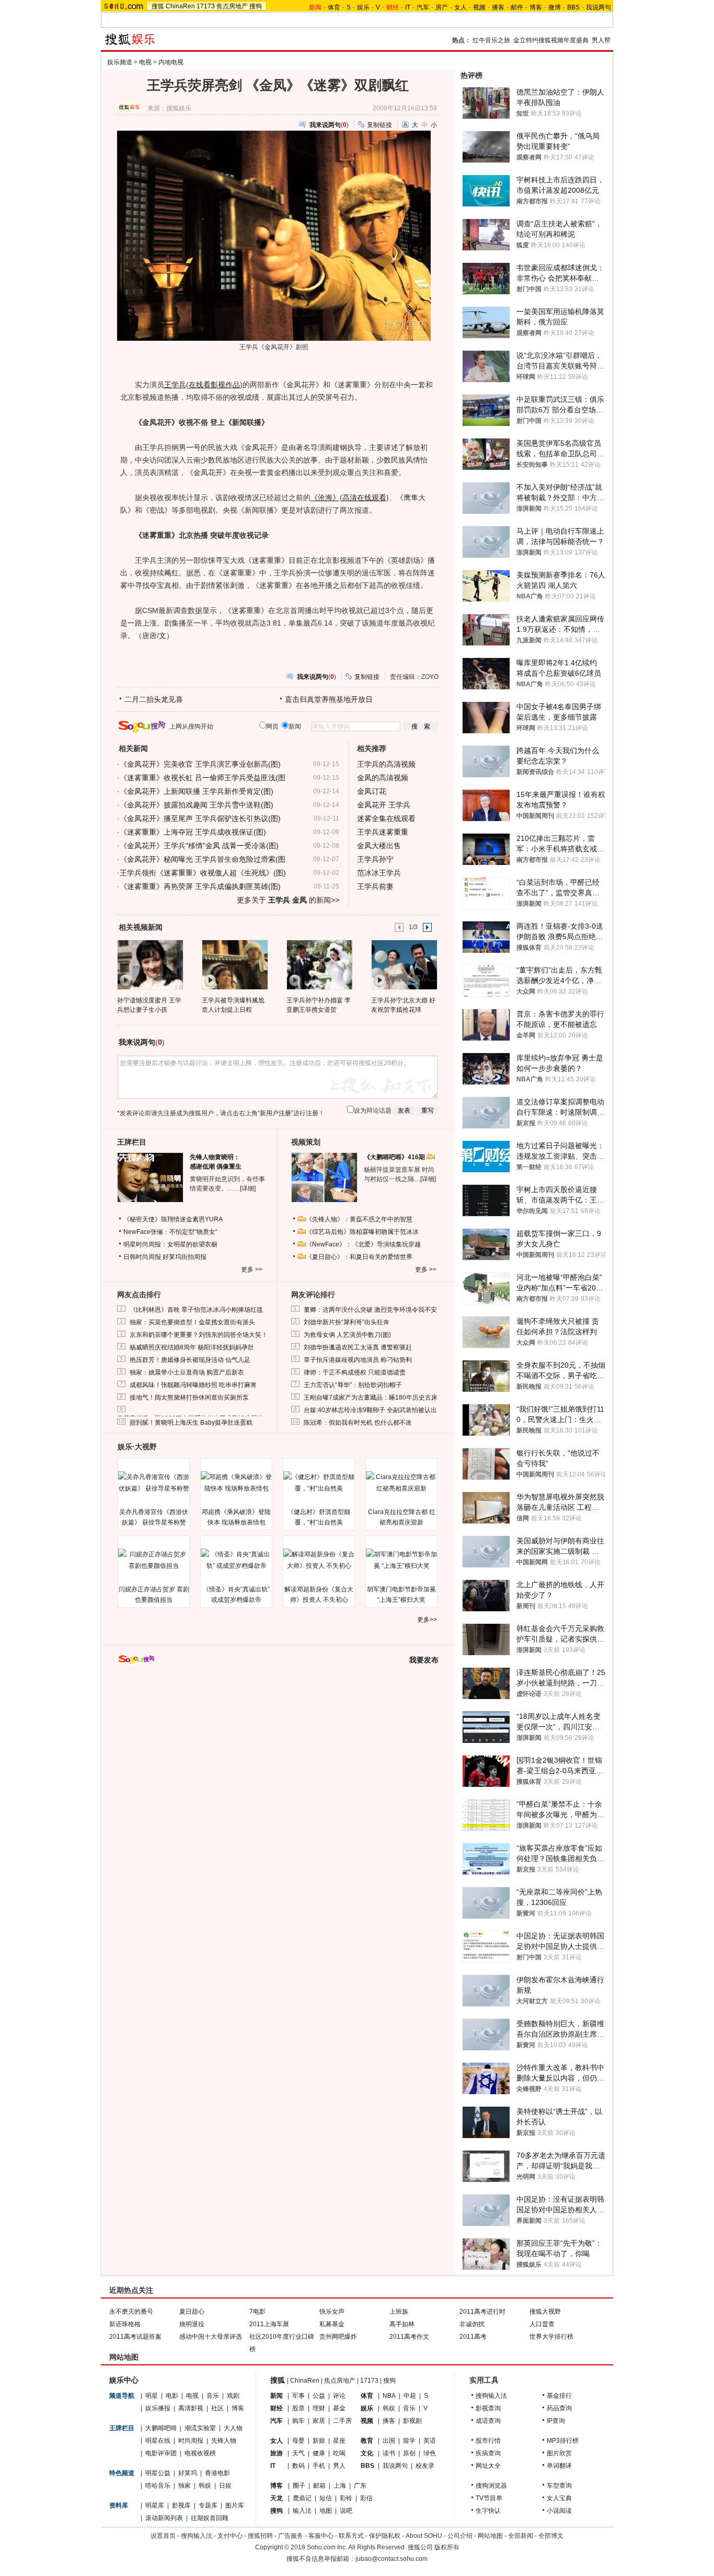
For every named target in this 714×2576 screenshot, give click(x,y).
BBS (573, 7)
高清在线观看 (364, 498)
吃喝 (339, 2453)
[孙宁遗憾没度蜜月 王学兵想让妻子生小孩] (150, 964)
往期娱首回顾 (210, 2518)
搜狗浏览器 (491, 2486)
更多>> (427, 1620)
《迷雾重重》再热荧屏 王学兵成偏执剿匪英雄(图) (200, 886)
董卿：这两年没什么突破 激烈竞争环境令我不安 (370, 1310)
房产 (442, 7)
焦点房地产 (232, 6)
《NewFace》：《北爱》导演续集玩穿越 (363, 1244)
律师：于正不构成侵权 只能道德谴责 (355, 1372)
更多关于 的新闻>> (288, 900)
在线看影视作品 (214, 385)
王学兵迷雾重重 (383, 832)
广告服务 (291, 2536)
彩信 (366, 2498)
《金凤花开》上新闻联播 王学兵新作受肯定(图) (197, 791)
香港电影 (217, 2473)
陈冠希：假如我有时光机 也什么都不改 (358, 1423)
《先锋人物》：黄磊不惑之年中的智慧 (359, 1219)
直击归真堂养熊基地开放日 (329, 699)
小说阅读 (559, 2511)
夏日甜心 (192, 2312)
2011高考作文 (409, 2337)
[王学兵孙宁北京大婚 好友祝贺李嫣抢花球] (404, 964)
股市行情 (488, 2441)
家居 (319, 2421)
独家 (185, 2486)
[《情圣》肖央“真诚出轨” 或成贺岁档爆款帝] (236, 1560)
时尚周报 (191, 2441)
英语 (430, 2441)
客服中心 (321, 2536)
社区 (217, 2408)
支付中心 (230, 2536)
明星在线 (158, 2441)
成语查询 (488, 2421)
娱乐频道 (120, 62)
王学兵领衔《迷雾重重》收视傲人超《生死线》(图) (203, 873)
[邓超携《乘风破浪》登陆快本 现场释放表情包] (236, 1483)
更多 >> (252, 1269)
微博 (555, 7)
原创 (409, 2453)
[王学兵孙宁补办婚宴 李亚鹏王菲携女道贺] (319, 964)
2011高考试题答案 (135, 2337)
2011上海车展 (269, 2324)
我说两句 (598, 7)
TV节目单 (489, 2498)
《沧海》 (325, 498)
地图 (326, 2511)
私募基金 (332, 2324)
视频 (479, 7)
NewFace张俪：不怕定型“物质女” (170, 1232)
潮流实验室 (200, 2428)
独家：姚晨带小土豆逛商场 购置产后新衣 (187, 1372)
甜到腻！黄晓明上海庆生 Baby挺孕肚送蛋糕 (191, 1423)
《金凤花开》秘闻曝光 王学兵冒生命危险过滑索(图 (203, 859)
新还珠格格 (125, 2324)
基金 (339, 2408)
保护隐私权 (385, 2536)
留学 (409, 2441)
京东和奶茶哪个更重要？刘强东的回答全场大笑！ (199, 1335)
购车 (298, 2421)
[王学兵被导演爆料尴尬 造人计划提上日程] (234, 964)
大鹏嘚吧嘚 (161, 2428)
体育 (334, 7)
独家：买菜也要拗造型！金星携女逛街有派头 (192, 1322)
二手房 (342, 2421)
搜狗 (256, 6)
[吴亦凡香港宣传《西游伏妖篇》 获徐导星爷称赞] (154, 1483)
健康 (319, 2453)
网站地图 (490, 2536)
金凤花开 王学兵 (384, 805)
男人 (339, 2466)
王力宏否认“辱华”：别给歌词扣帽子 (353, 1385)
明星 (152, 2396)
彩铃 (346, 2498)
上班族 (399, 2312)
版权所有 (447, 2547)
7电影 (257, 2312)
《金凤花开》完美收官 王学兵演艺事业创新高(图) (200, 764)
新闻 (277, 2396)
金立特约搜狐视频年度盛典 (551, 40)
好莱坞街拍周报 (185, 1257)
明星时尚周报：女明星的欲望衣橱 (170, 1244)
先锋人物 (224, 2441)
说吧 (346, 2511)
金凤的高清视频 (383, 778)
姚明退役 (192, 2324)
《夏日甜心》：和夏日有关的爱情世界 (359, 1257)
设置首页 (163, 2536)
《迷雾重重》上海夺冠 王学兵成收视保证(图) (193, 832)
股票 (298, 2408)
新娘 (319, 2441)
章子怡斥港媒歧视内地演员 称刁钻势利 (358, 1360)
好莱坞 (188, 2473)
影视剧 (412, 2421)
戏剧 (233, 2396)
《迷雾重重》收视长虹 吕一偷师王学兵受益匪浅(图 (203, 778)
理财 (319, 2408)
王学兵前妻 (375, 886)
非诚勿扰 (472, 2324)
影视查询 (488, 2408)
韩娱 (205, 2486)
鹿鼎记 (302, 2498)
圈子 (299, 2486)
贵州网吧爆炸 (338, 2337)
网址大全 (488, 2466)
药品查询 (559, 2408)
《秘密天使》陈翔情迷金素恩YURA (173, 1219)
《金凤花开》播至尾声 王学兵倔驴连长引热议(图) (200, 818)
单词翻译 (559, 2466)
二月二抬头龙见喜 (154, 699)
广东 (360, 2486)
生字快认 (488, 2511)
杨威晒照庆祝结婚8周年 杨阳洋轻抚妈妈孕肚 (192, 1347)
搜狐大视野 (545, 2312)
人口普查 (542, 2324)
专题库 (208, 2505)
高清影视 (191, 2408)
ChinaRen (180, 6)
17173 (206, 6)
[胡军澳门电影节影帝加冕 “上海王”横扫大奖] (401, 1560)
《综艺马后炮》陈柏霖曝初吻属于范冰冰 (362, 1232)
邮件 (517, 7)
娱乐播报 (158, 2408)
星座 (339, 2441)
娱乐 (363, 7)
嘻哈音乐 (158, 2486)
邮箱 (319, 2486)
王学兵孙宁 (375, 859)
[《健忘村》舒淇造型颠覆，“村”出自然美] (319, 1483)
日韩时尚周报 (142, 1257)
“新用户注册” (275, 1113)
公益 (319, 2396)
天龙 (277, 2498)
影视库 (181, 2505)
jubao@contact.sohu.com (391, 2559)
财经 (277, 2408)
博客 (536, 7)
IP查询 (556, 2421)
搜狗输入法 (491, 2396)
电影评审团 (161, 2453)
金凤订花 (372, 791)
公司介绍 (460, 2536)
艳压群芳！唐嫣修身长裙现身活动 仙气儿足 (190, 1360)
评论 (339, 2396)
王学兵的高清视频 (386, 764)
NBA (389, 2396)
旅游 (277, 2453)
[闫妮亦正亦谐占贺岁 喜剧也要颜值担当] (154, 1560)
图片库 (235, 2505)
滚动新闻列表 (164, 2518)
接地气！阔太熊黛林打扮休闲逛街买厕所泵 (189, 1397)
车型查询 (559, 2486)
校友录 (425, 2466)
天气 (298, 2453)
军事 (298, 2396)
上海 (340, 2486)
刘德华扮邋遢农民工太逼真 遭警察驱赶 (358, 1347)
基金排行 (559, 2396)
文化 (367, 2453)
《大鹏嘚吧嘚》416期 (395, 1157)
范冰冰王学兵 (379, 873)
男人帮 (601, 40)
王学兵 (175, 385)
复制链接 (379, 125)
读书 (389, 2453)
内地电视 (171, 62)
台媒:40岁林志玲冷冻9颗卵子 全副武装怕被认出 (370, 1410)
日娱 (225, 2486)
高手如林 (402, 2324)
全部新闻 (521, 2536)
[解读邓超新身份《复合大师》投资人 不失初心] (319, 1560)
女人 (460, 7)
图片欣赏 (559, 2453)
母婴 (298, 2441)
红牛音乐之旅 (491, 40)
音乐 (213, 2396)
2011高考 (473, 2337)
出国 (389, 2441)
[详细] (248, 1188)
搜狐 (158, 6)
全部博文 (551, 2536)
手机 (319, 2466)
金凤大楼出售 (379, 846)
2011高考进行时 (482, 2312)
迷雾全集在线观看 (386, 818)
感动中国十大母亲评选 (211, 2337)
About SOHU (424, 2536)
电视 (145, 62)
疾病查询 (488, 2453)
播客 (498, 7)
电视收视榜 (200, 2453)
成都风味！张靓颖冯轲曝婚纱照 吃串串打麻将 (193, 1385)
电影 (172, 2396)
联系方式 (351, 2536)
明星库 (155, 2505)
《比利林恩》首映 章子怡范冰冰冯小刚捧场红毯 (196, 1310)
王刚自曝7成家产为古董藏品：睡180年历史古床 (371, 1397)
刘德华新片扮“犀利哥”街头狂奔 (347, 1322)
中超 (410, 2396)
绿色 (430, 2453)
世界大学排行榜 (551, 2337)
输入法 (302, 2511)
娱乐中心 (124, 2380)
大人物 (233, 2428)
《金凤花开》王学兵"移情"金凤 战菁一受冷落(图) (199, 846)
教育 (367, 2441)
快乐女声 (332, 2312)
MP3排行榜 (563, 2441)
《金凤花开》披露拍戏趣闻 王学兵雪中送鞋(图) (197, 805)
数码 (298, 2466)
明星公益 (158, 2473)
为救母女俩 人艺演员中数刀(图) (347, 1335)
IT (408, 7)
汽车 (423, 7)
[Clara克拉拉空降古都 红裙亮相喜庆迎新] (401, 1483)
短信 (326, 2498)
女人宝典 (559, 2498)
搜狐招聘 (260, 2536)
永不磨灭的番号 (131, 2312)
